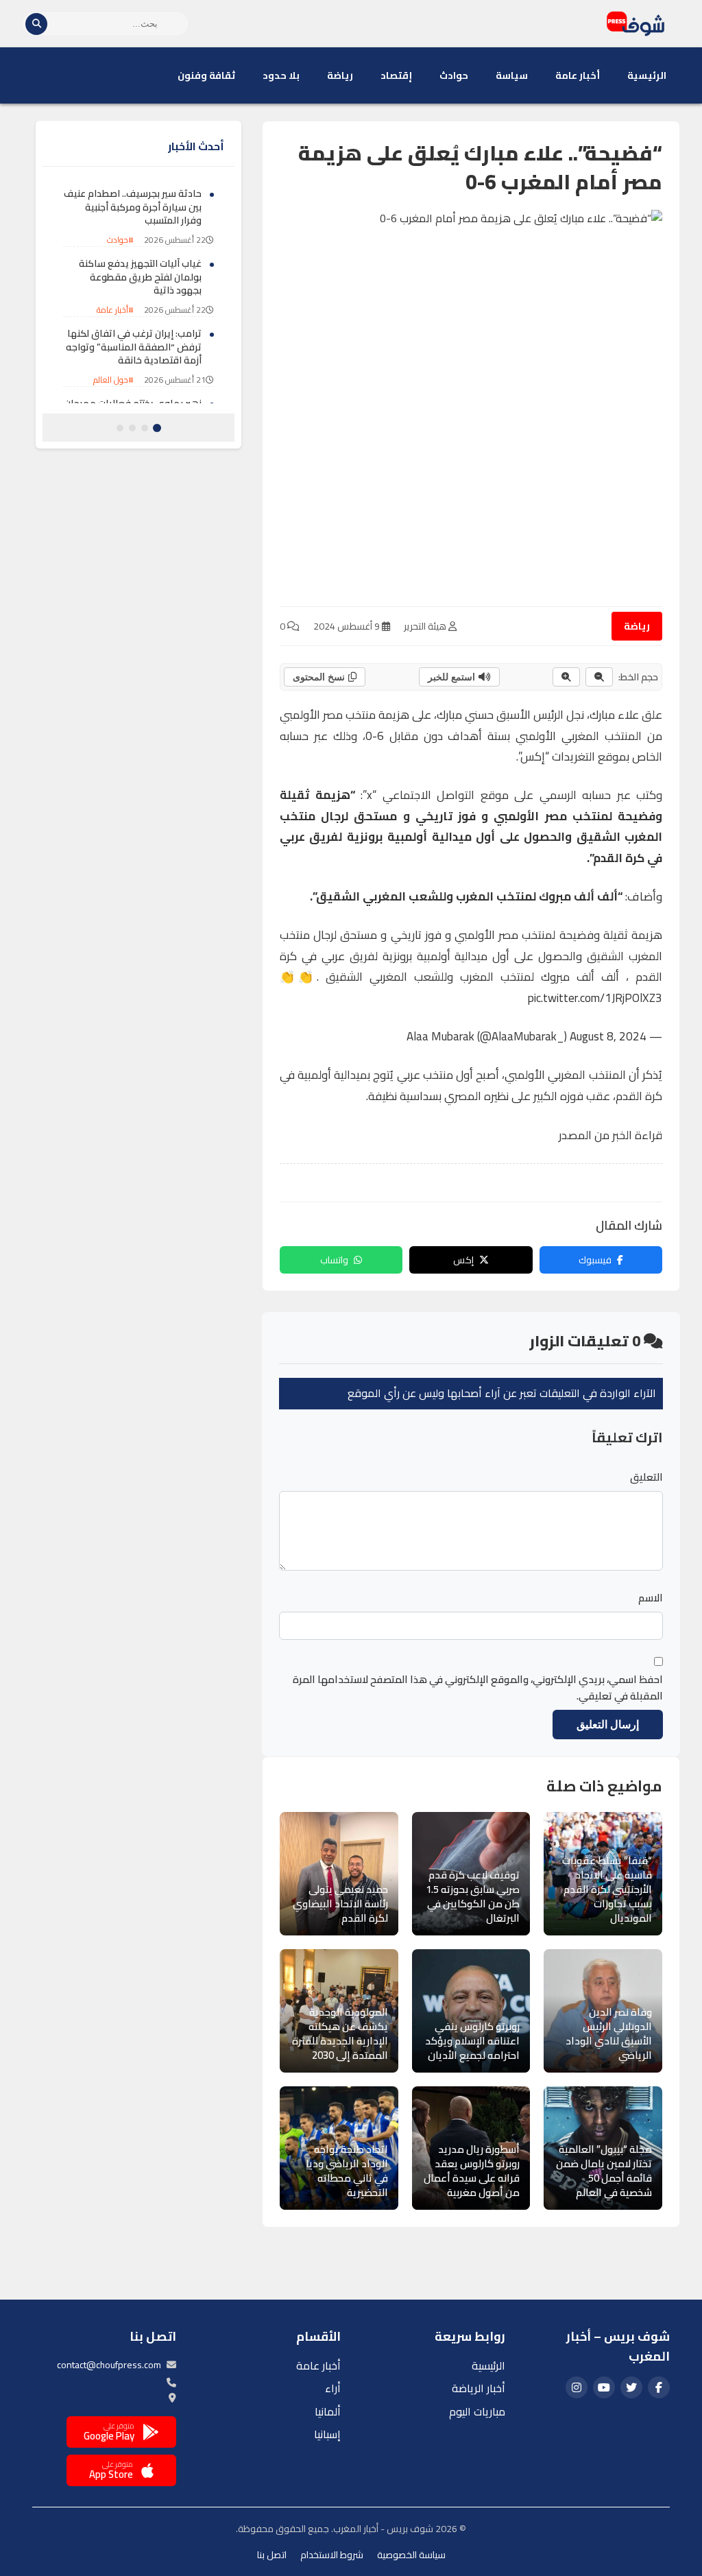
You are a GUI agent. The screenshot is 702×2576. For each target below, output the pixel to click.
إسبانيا (327, 2434)
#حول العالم (113, 380)
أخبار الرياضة (479, 2388)
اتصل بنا (272, 2555)
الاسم (651, 1598)
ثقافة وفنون (206, 75)
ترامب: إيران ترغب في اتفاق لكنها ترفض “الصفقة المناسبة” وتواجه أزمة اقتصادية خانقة (134, 347)
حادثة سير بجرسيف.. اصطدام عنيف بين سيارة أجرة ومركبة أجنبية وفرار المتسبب (133, 207)
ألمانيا (328, 2411)
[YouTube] (604, 2387)
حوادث (454, 75)
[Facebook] (659, 2387)
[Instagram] (577, 2387)
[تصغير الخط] (599, 677)
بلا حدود (281, 75)
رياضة (340, 75)
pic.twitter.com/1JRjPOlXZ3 (595, 998)
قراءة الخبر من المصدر (610, 1135)
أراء (333, 2388)
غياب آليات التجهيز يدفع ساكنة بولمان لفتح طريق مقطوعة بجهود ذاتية (140, 277)
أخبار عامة (578, 75)
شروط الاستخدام (332, 2555)
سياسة (512, 75)
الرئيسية (647, 75)
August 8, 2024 (608, 1036)
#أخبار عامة (115, 310)
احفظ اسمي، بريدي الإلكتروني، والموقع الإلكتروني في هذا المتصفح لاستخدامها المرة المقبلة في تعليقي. (478, 1688)
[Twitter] (631, 2387)
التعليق (646, 1477)
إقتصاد (396, 75)
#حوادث (120, 240)
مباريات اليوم (477, 2411)
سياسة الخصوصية (411, 2555)
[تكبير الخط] (566, 677)
